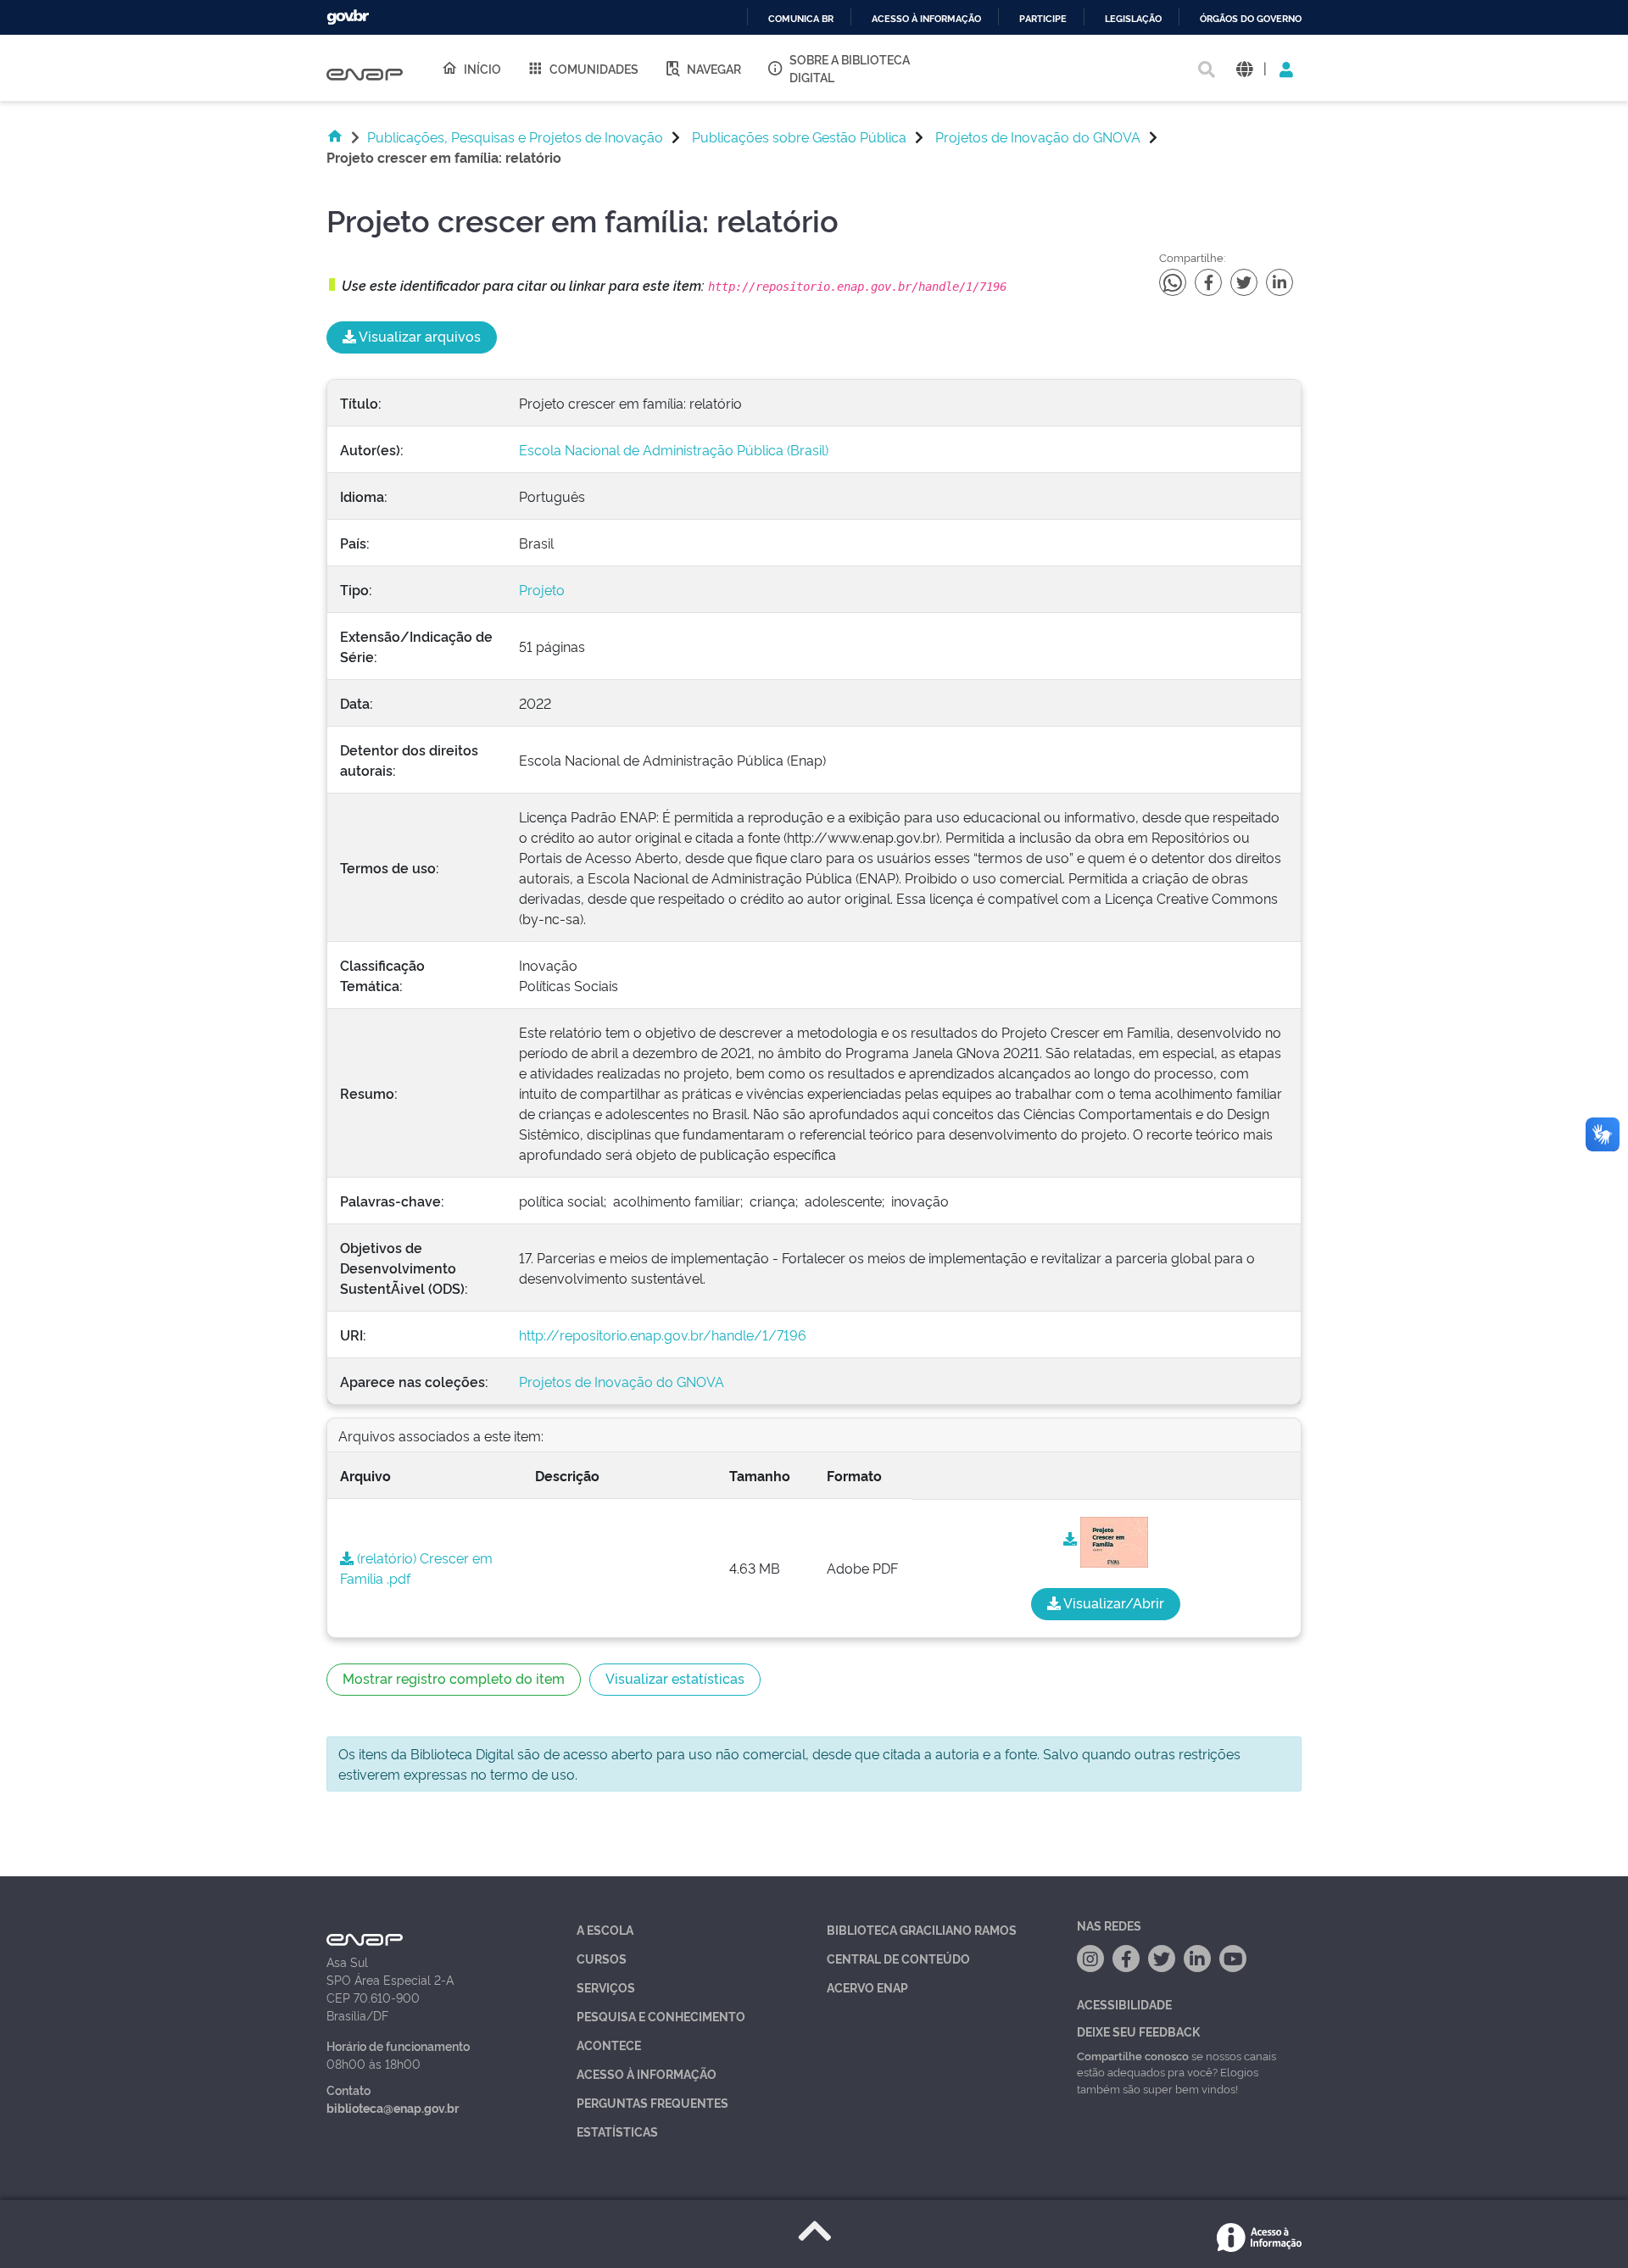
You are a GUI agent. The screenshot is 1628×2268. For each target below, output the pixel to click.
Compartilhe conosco (1133, 2055)
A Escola (605, 1929)
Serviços (606, 1987)
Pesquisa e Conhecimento (661, 2016)
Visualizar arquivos (418, 336)
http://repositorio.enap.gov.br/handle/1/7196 (663, 1335)
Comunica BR (801, 19)
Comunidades (594, 68)
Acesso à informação (926, 19)
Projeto (542, 589)
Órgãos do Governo (1251, 19)
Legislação (1133, 19)
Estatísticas (617, 2131)
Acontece (609, 2045)
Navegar (714, 68)
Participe (1043, 19)
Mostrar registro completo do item (454, 1678)
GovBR (348, 17)
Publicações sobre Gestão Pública (799, 137)
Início (482, 68)
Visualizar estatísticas (675, 1678)
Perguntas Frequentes (652, 2102)
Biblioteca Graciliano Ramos (922, 1929)
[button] (1244, 68)
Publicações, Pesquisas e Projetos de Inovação (515, 137)
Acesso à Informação (647, 2073)
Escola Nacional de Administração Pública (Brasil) (674, 449)
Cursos (602, 1958)
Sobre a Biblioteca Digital (850, 68)
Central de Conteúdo (898, 1958)
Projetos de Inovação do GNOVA (1038, 137)
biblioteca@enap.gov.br (393, 2107)
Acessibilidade (1124, 2004)
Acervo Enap (867, 1987)
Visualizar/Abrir (1112, 1602)
